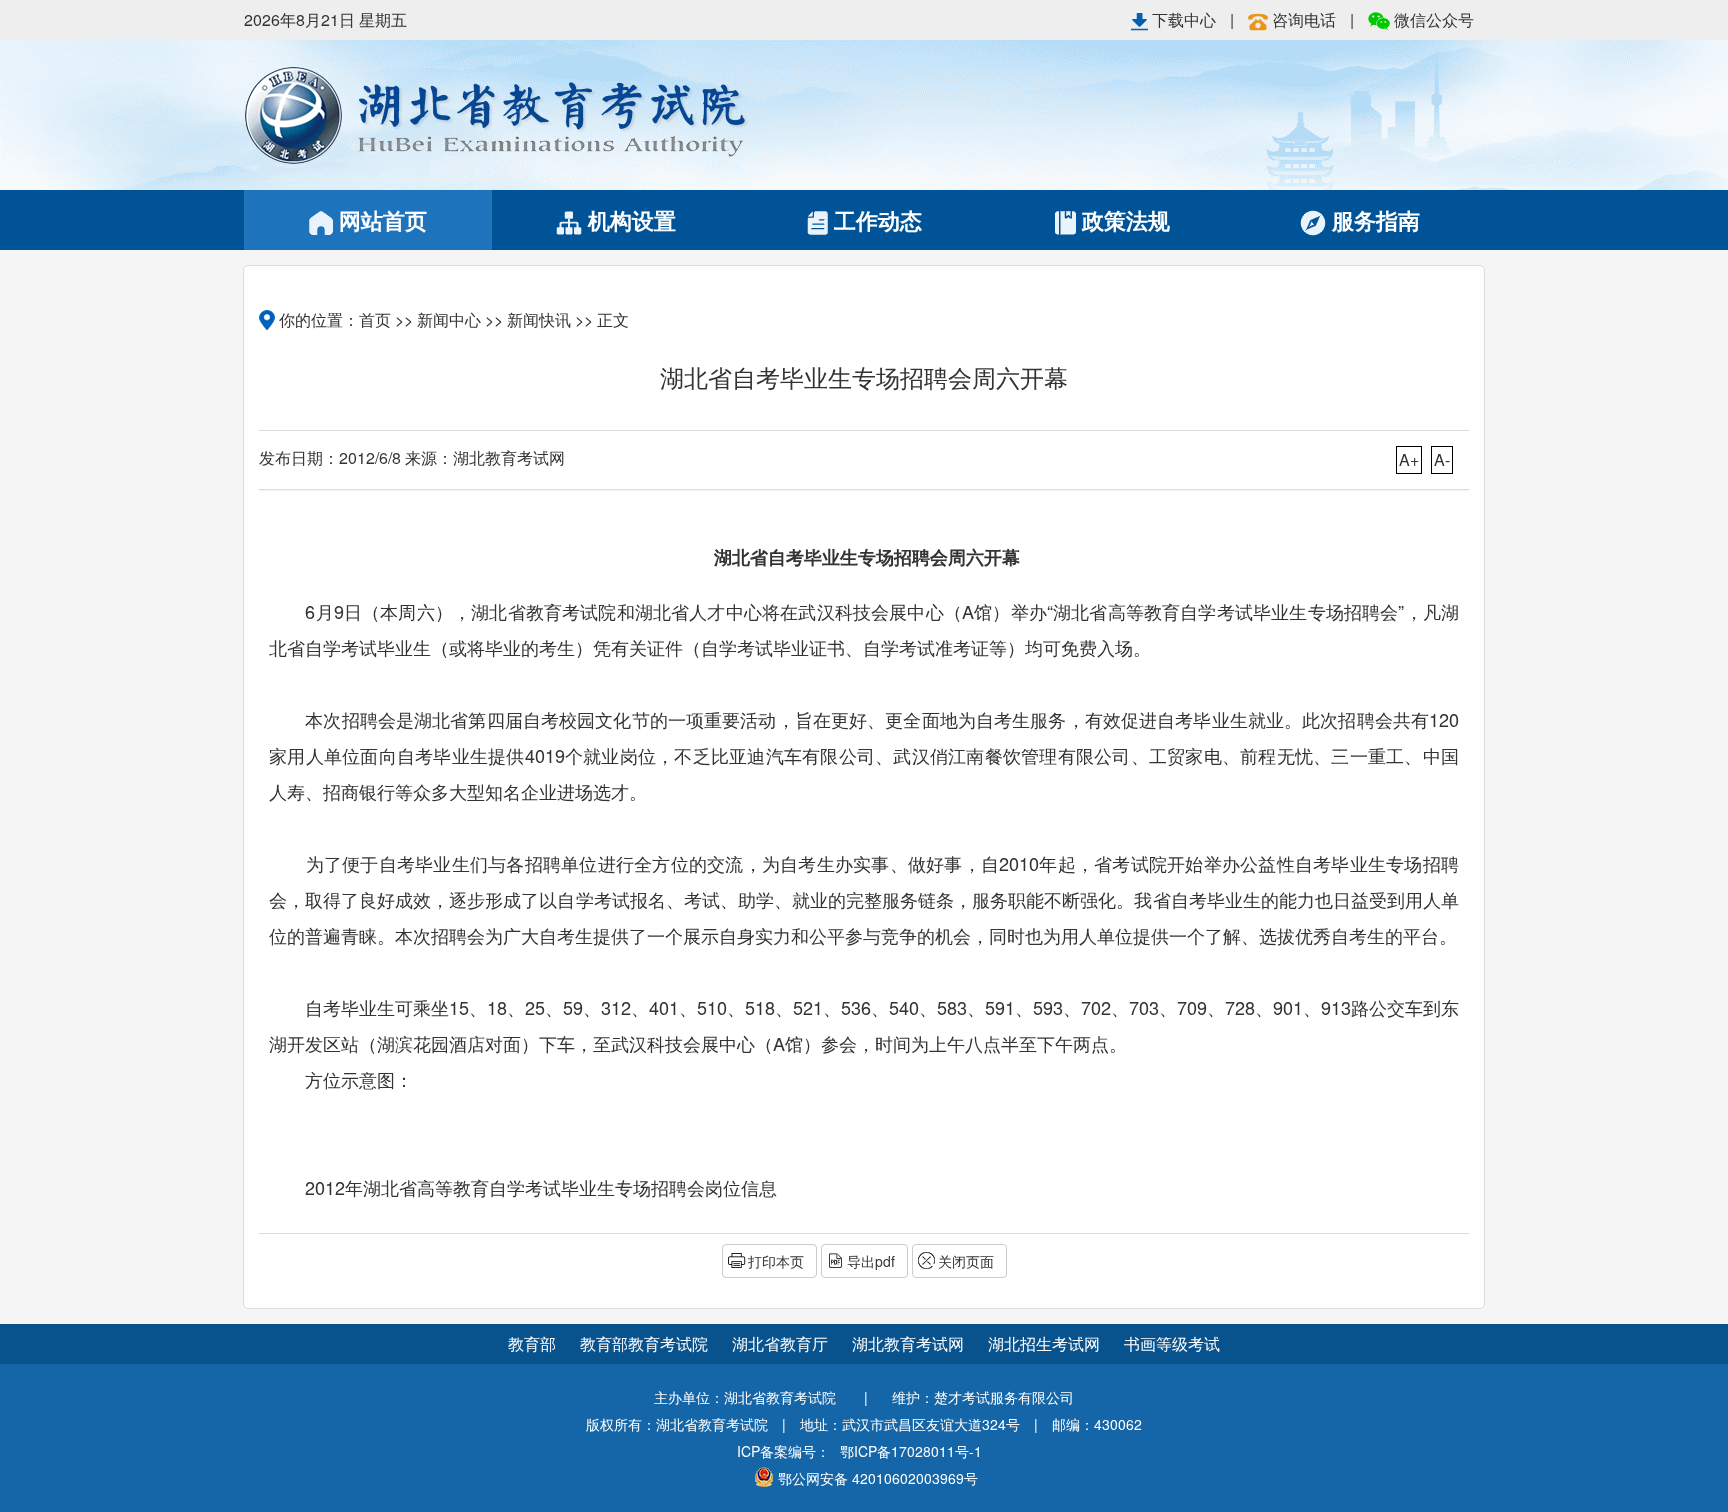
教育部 (532, 1343)
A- (1442, 459)
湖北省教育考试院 (554, 115)
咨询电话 (1304, 19)
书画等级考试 (1172, 1343)
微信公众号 (1432, 19)
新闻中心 (449, 319)
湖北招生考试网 (1046, 1343)
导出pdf (871, 1261)
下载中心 (1184, 19)
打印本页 (776, 1261)
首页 (375, 319)
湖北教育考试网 (910, 1343)
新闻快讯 (539, 319)
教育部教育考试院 (646, 1343)
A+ (1409, 459)
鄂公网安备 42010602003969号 (878, 1478)
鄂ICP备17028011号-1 (911, 1451)
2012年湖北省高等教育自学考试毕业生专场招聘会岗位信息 (541, 1187)
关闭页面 (966, 1261)
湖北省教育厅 (782, 1343)
